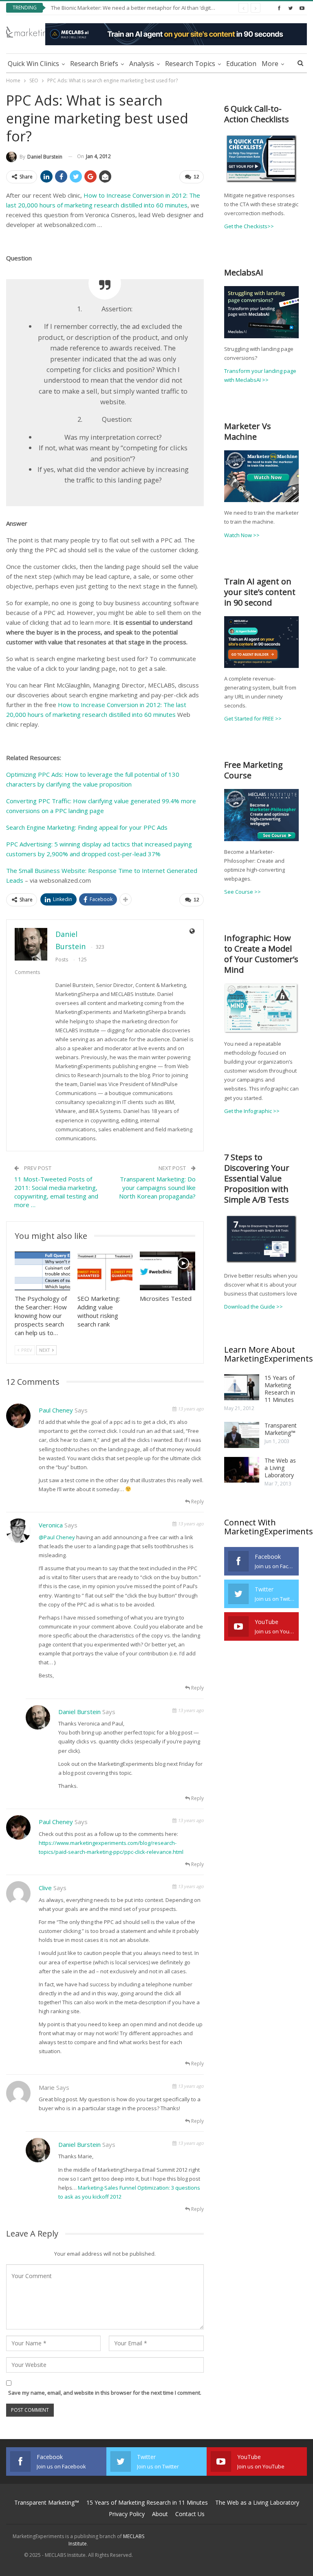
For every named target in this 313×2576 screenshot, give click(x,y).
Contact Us (190, 2514)
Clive (45, 1888)
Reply (197, 1502)
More (270, 64)
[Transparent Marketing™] (242, 1435)
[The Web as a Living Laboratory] (242, 1470)
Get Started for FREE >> (253, 718)
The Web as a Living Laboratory (280, 1468)
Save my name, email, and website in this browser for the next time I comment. (105, 2393)
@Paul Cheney (57, 1537)
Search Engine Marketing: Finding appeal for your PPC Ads (87, 827)
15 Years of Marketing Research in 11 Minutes (280, 1389)
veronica (51, 1525)
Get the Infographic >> (252, 1111)
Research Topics (190, 64)
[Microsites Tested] (168, 1271)
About (160, 2514)
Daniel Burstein (79, 1712)
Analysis (142, 64)
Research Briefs (94, 64)
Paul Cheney (56, 1410)
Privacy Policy (127, 2514)
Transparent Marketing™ (281, 1429)
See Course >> (242, 892)
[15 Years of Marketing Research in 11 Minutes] (242, 1387)
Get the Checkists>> (249, 226)
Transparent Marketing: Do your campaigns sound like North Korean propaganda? (157, 1188)
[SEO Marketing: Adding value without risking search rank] (105, 1271)
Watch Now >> (242, 535)
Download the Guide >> (253, 1307)
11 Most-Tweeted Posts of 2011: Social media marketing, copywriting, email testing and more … (56, 1192)
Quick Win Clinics (33, 64)
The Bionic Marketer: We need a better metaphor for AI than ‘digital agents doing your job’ (161, 8)
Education (241, 64)
